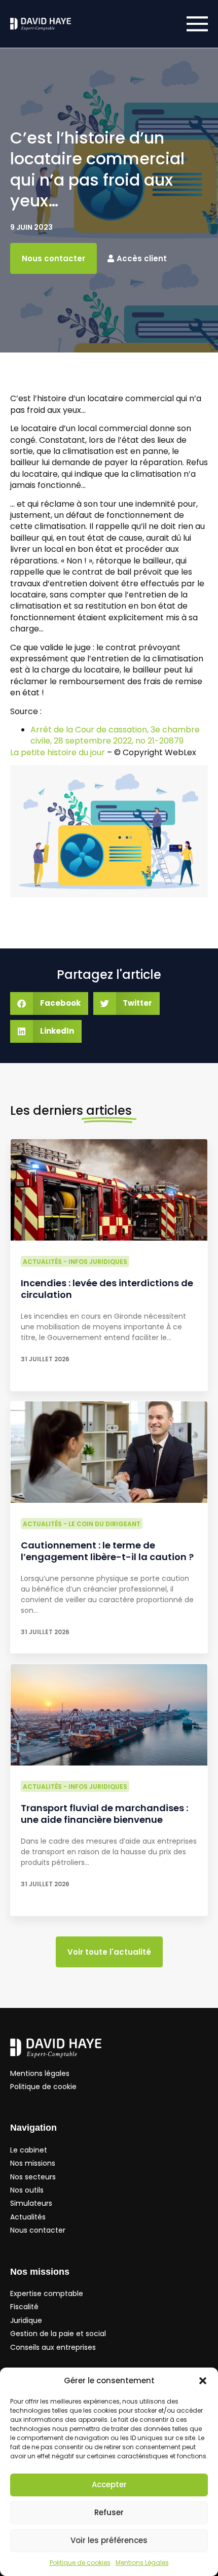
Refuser (109, 2512)
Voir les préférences (109, 2540)
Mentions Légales (142, 2563)
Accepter (109, 2484)
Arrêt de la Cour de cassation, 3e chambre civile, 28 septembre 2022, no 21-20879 (115, 735)
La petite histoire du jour (58, 752)
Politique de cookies (80, 2563)
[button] (203, 2381)
